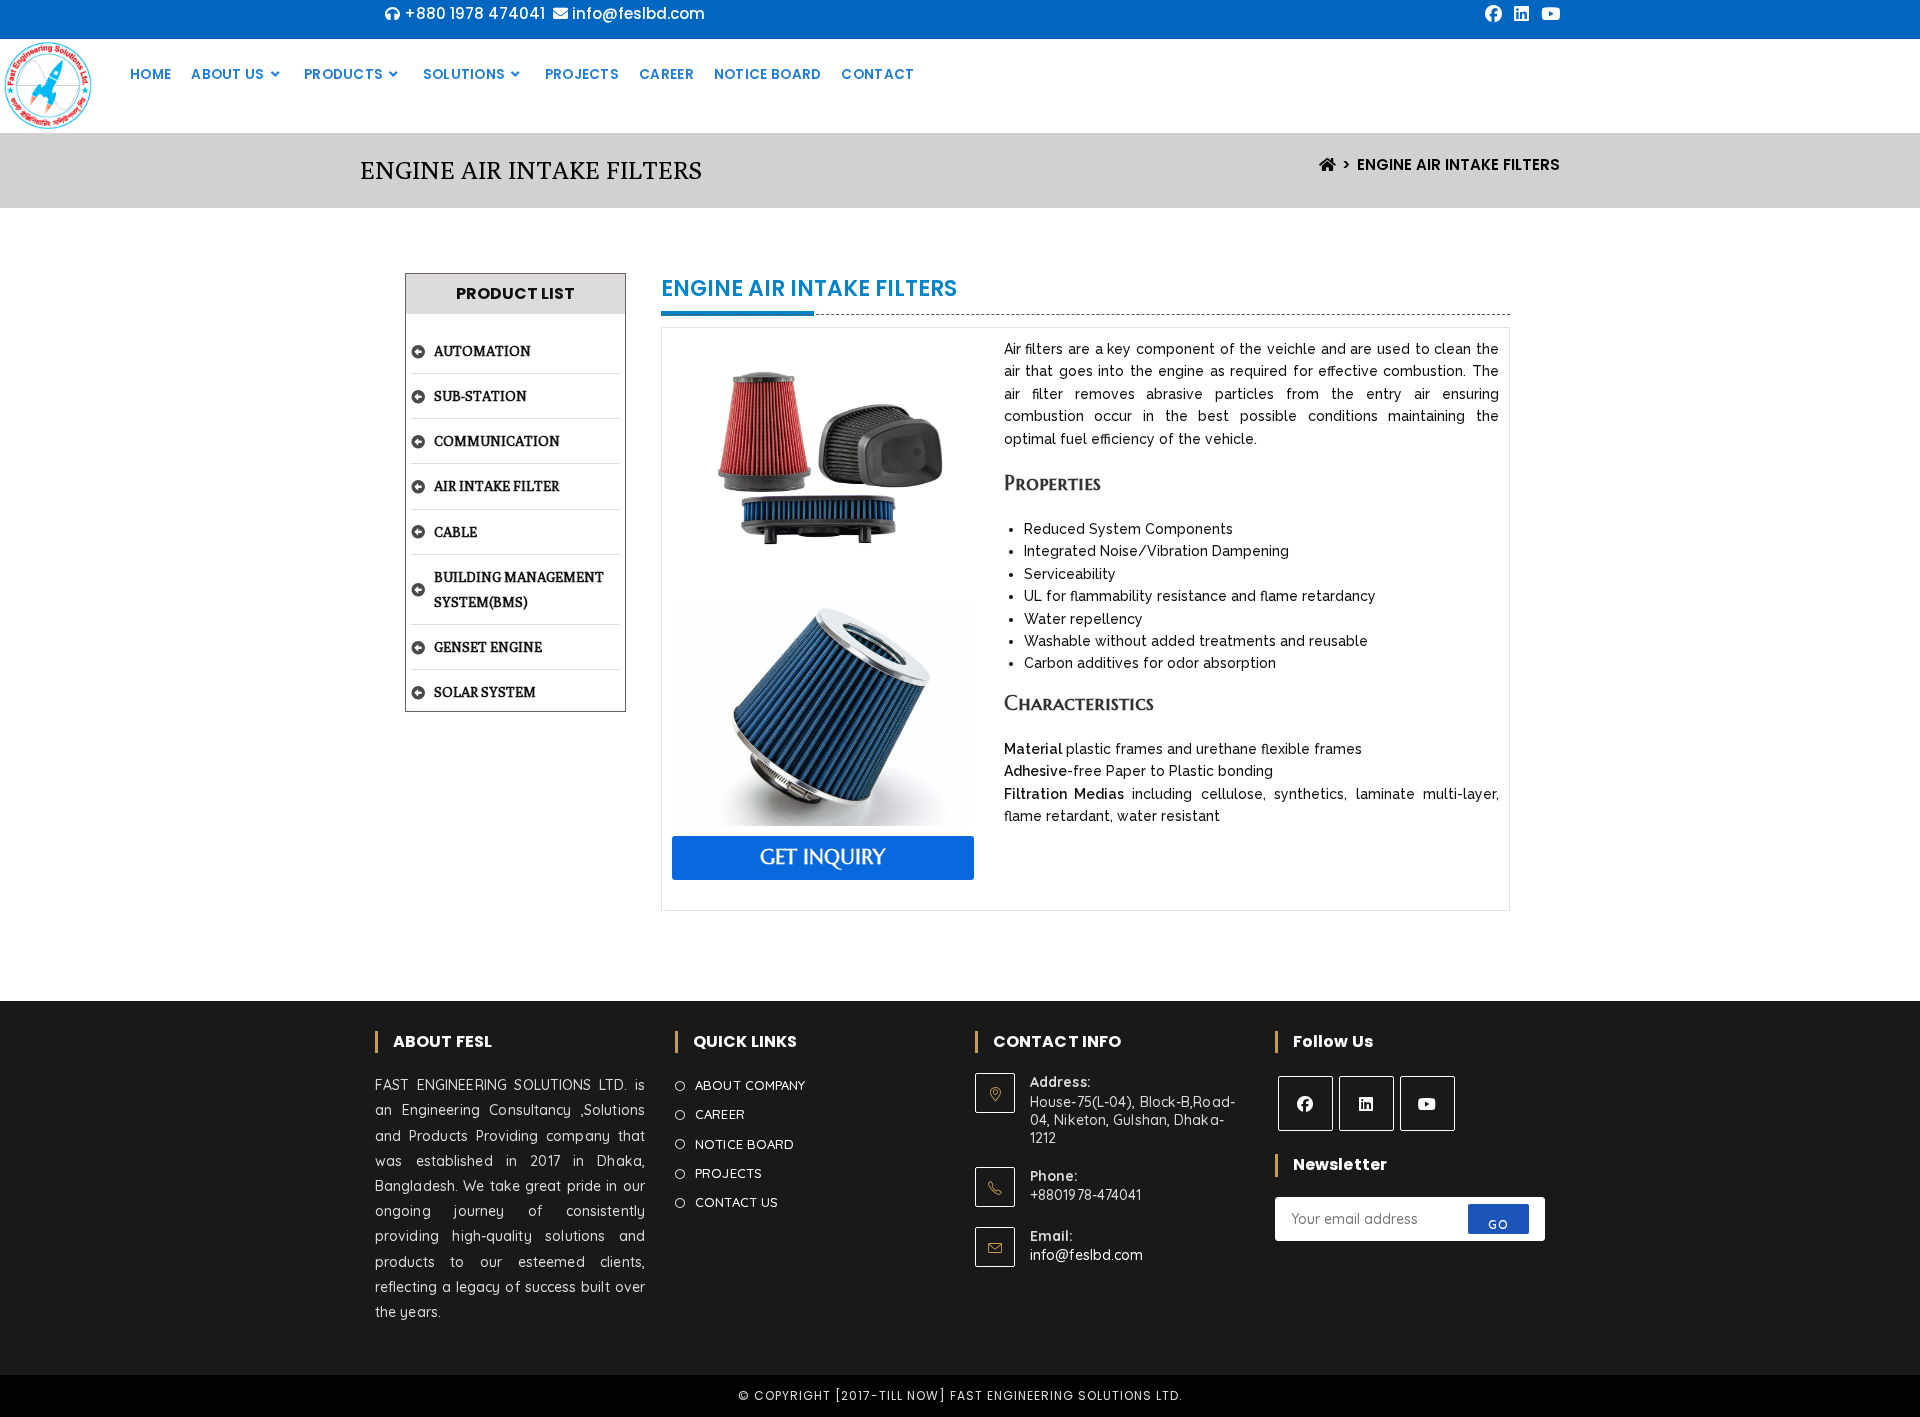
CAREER (720, 1114)
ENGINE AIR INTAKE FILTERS (1458, 164)
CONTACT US (736, 1202)
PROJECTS (728, 1173)
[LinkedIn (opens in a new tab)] (1521, 14)
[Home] (1327, 164)
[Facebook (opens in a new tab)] (1493, 14)
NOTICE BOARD (744, 1144)
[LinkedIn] (1366, 1103)
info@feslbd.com (1087, 1255)
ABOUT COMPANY (750, 1085)
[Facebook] (1305, 1103)
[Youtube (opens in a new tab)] (1547, 14)
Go (1498, 1224)
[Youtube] (1427, 1103)
